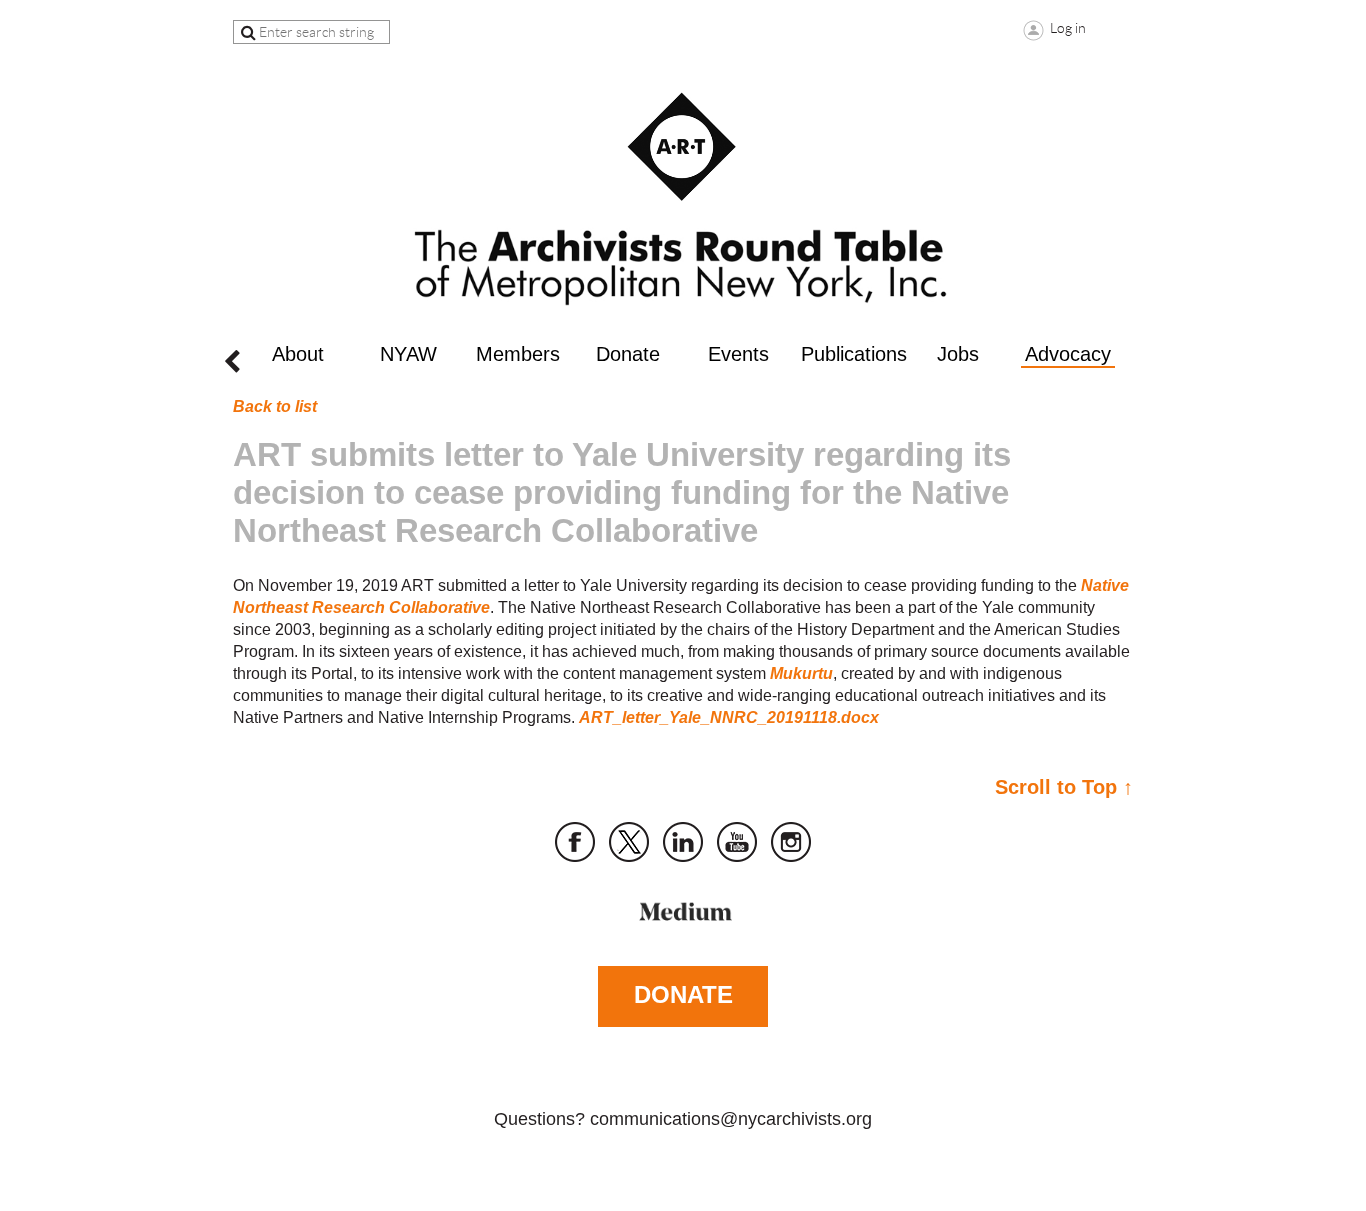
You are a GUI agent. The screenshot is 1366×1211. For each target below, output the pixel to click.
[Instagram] (791, 842)
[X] (629, 842)
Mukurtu (801, 673)
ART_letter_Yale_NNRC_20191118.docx (729, 717)
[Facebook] (575, 842)
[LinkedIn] (683, 842)
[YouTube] (737, 842)
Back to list (275, 406)
